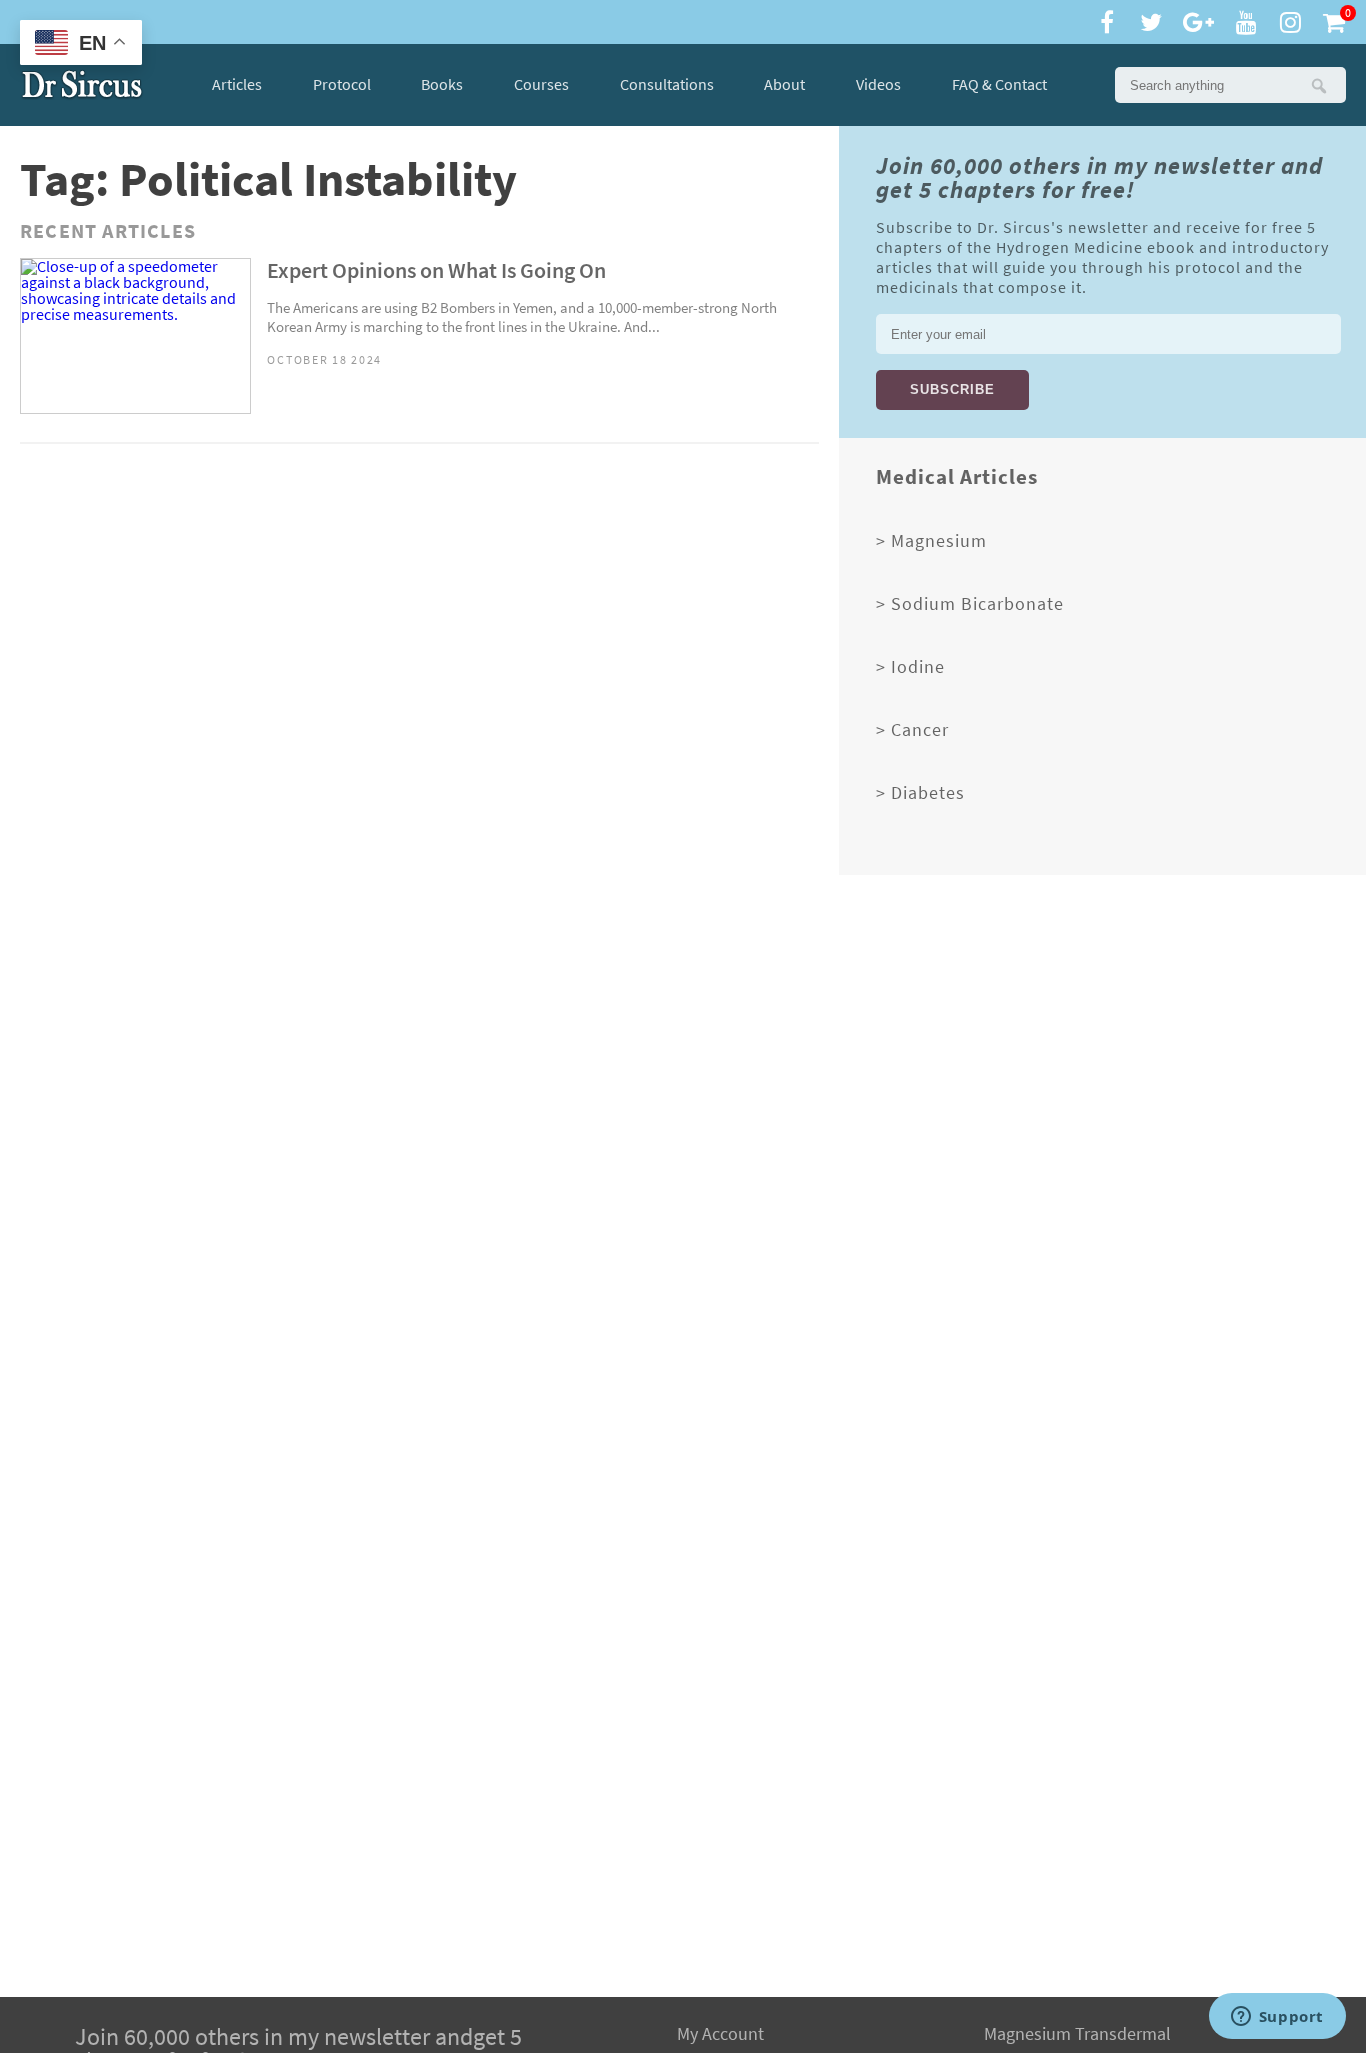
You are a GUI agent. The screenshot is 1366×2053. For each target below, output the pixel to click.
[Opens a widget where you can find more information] (1277, 2018)
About (784, 84)
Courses (541, 84)
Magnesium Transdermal (1077, 2034)
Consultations (667, 84)
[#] (82, 85)
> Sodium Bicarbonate (970, 604)
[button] (1318, 85)
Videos (878, 84)
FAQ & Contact (999, 85)
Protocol (342, 84)
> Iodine (910, 667)
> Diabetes (920, 793)
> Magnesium (931, 541)
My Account (720, 2034)
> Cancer (912, 730)
